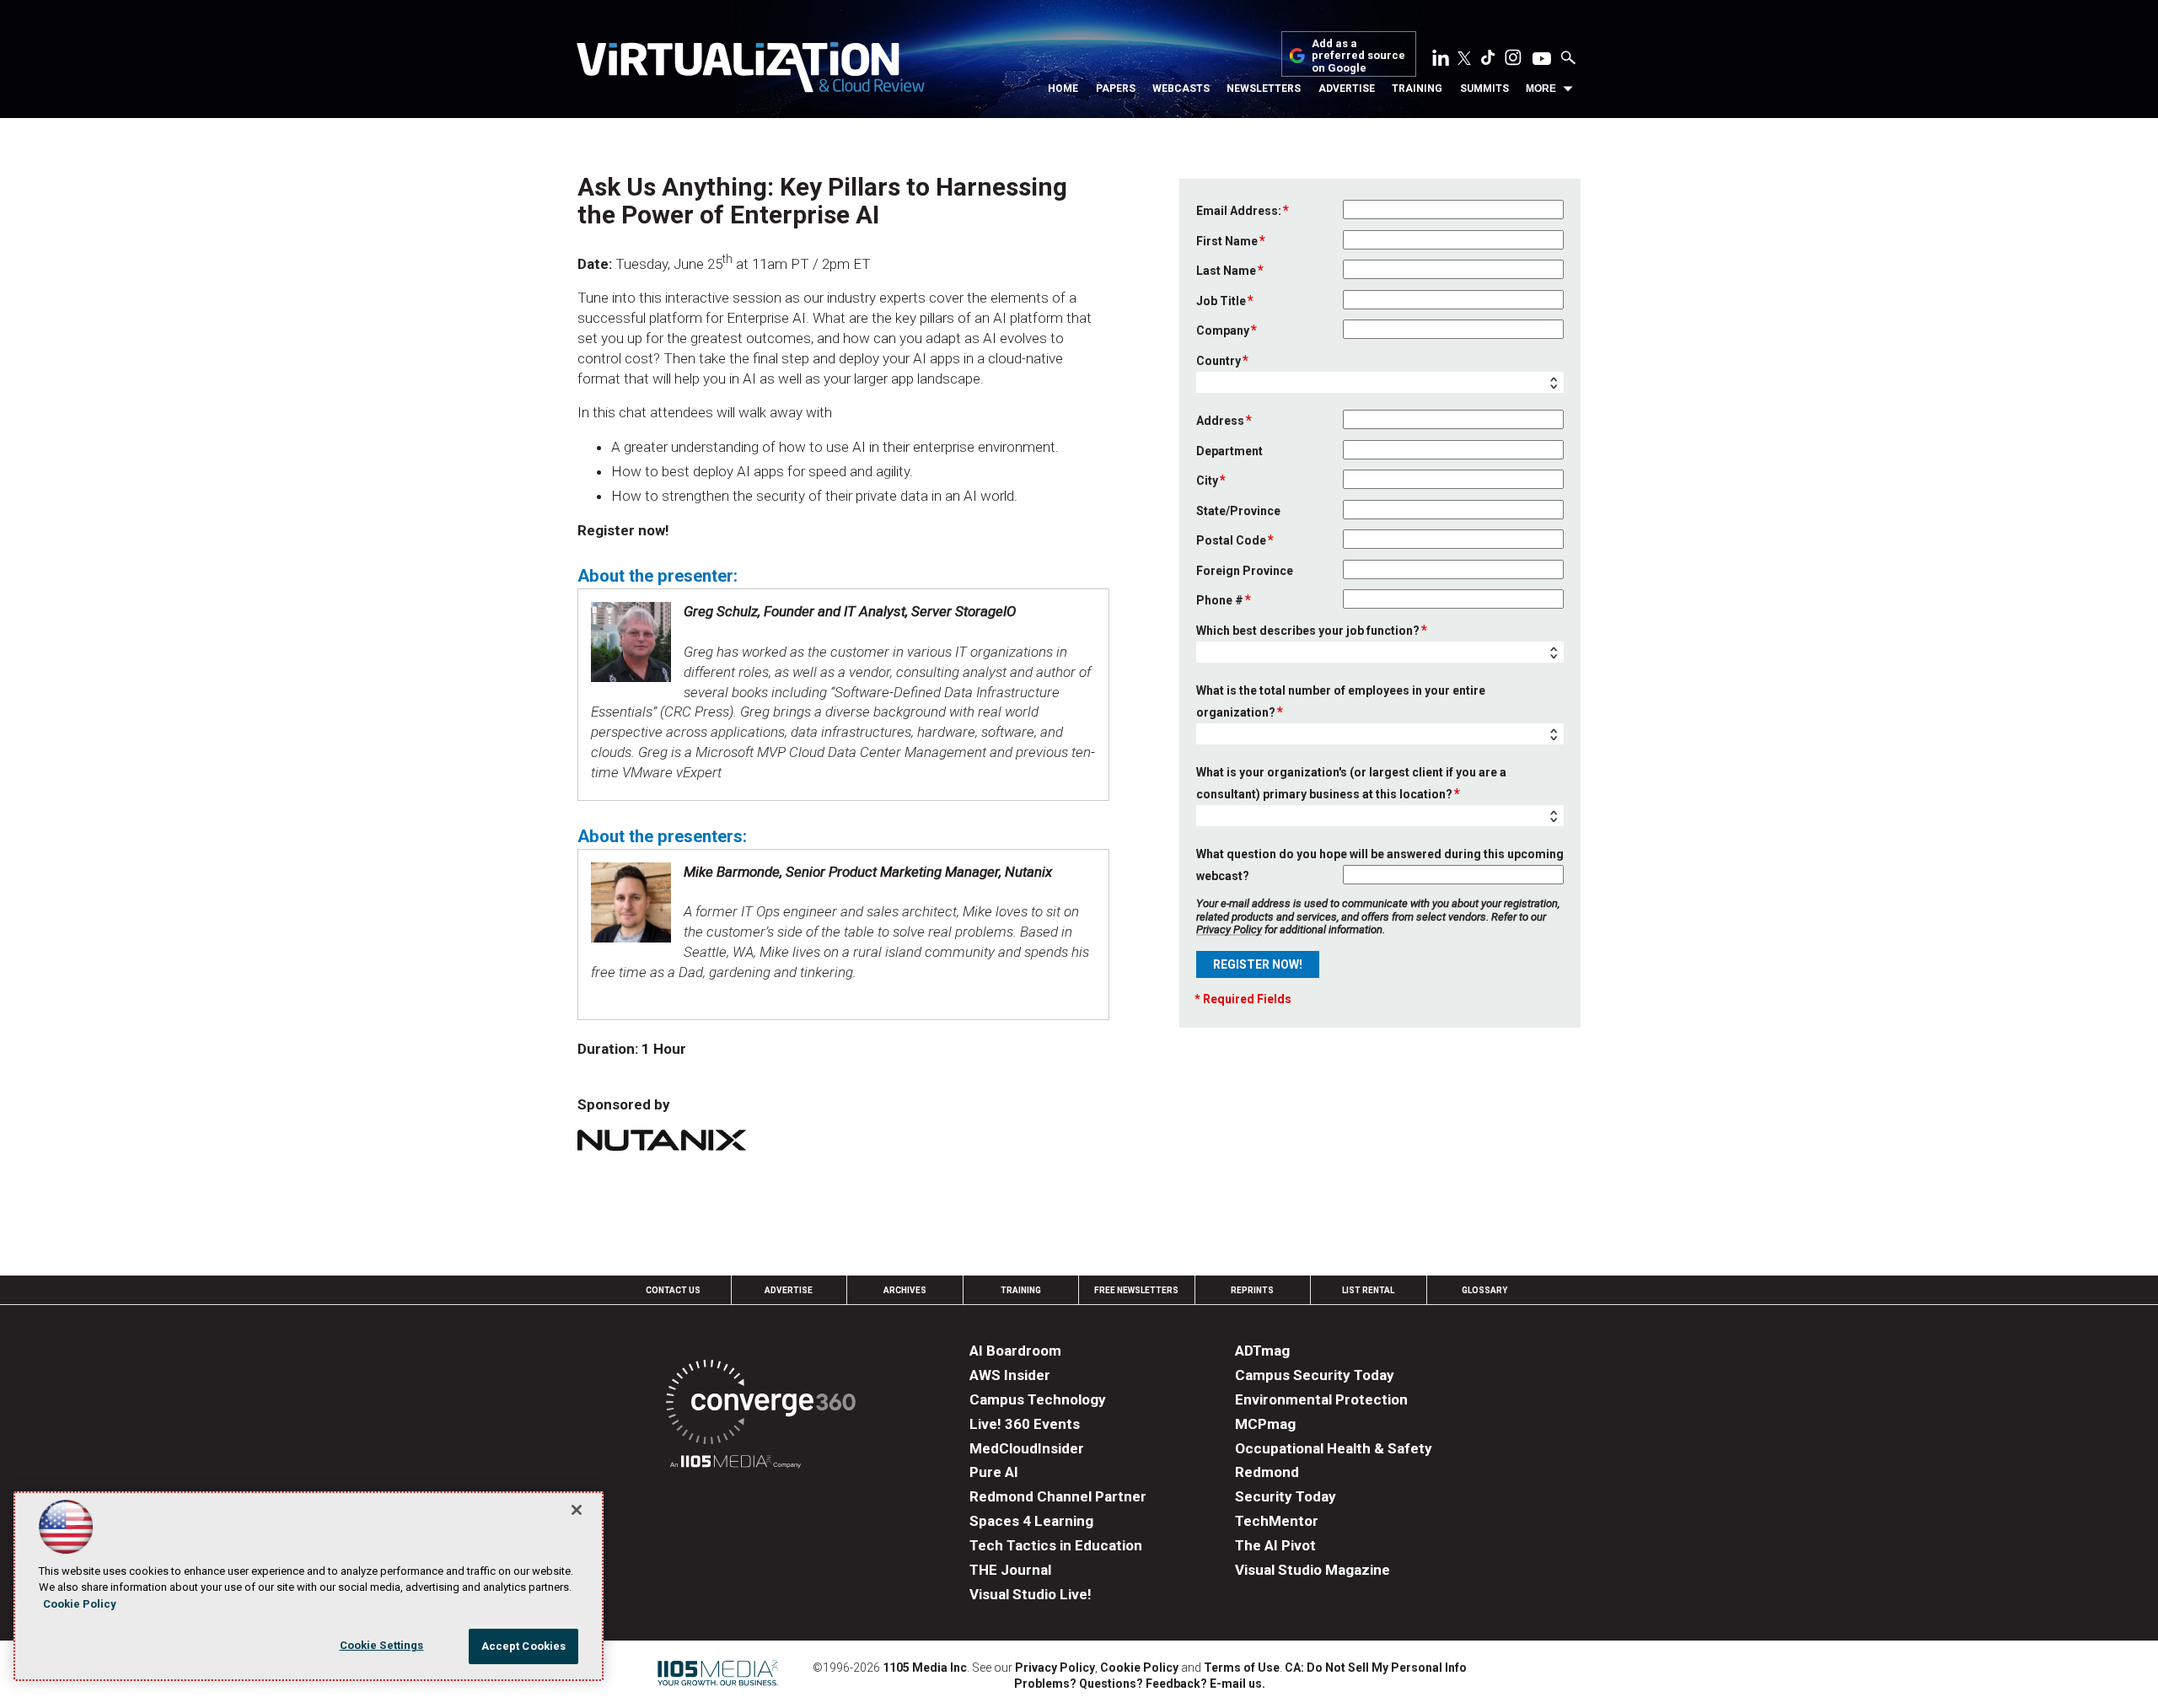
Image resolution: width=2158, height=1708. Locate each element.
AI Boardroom (1015, 1351)
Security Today (1286, 1496)
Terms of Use (1242, 1668)
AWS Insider (1010, 1375)
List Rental (1368, 1290)
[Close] (577, 1510)
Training (1417, 89)
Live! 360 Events (1025, 1424)
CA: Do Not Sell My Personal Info (1376, 1668)
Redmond (1267, 1472)
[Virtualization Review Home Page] (750, 70)
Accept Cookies (524, 1646)
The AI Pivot (1275, 1545)
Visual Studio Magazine (1313, 1570)
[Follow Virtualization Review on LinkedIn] (1441, 61)
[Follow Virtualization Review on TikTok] (1488, 61)
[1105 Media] (735, 1464)
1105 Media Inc (925, 1668)
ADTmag (1262, 1351)
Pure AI (994, 1472)
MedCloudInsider (1027, 1448)
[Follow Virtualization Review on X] (1464, 60)
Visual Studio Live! (1031, 1594)
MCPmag (1265, 1424)
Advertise (1347, 89)
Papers (1116, 89)
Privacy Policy (1229, 929)
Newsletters (1264, 89)
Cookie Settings (382, 1645)
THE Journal (1010, 1570)
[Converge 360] (761, 1405)
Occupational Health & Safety (1334, 1448)
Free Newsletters (1136, 1290)
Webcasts (1181, 89)
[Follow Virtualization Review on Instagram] (1513, 61)
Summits (1484, 89)
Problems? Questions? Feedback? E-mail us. (1140, 1684)
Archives (905, 1290)
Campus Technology (1038, 1399)
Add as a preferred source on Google (1358, 56)
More (1541, 89)
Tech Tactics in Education (1056, 1545)
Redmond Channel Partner (1058, 1496)
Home (1063, 89)
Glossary (1484, 1290)
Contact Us (673, 1290)
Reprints (1252, 1290)
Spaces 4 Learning (1031, 1521)
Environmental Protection (1321, 1399)
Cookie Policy (1139, 1668)
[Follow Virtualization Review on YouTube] (1542, 60)
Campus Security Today (1315, 1375)
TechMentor (1277, 1521)
